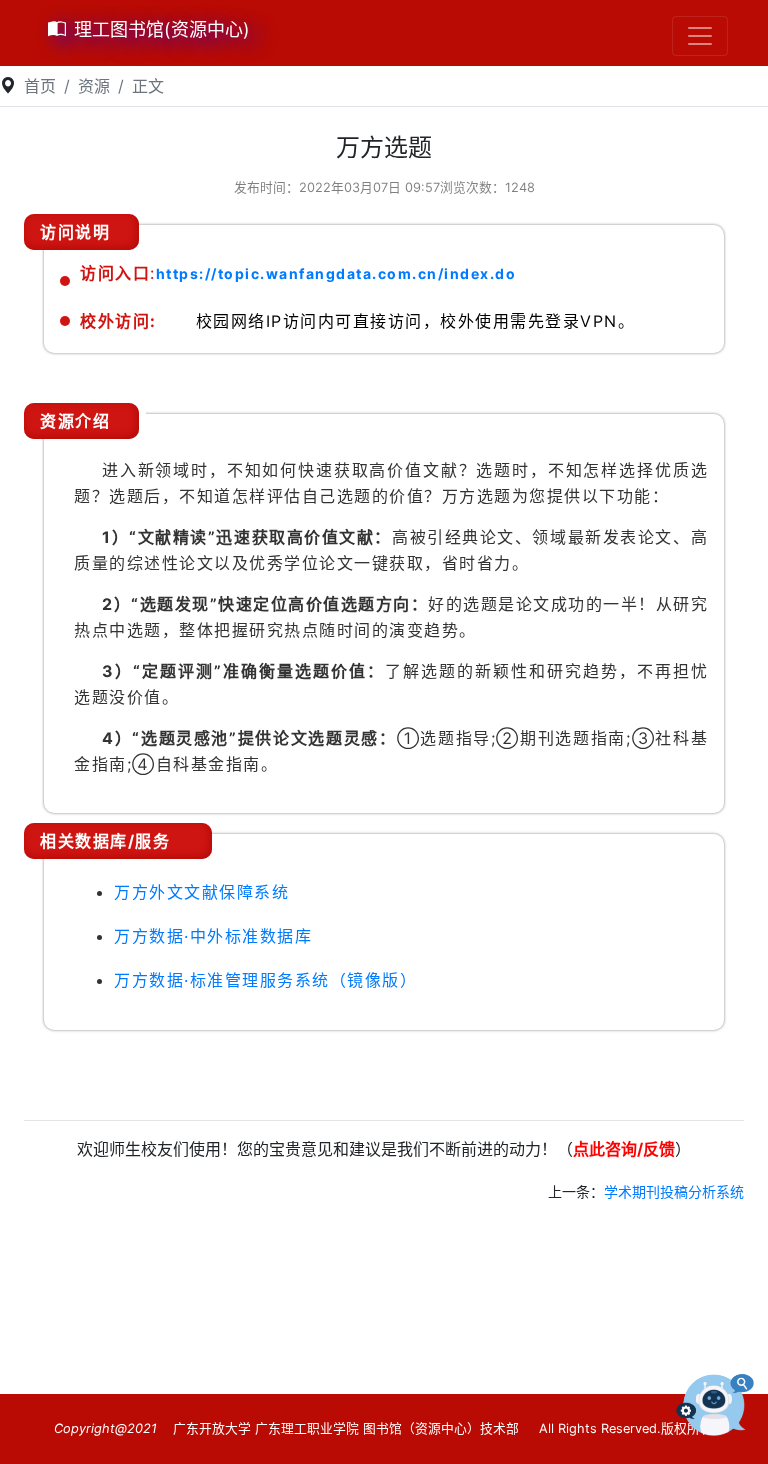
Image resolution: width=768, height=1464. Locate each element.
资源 (94, 86)
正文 (148, 86)
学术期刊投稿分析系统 (674, 1191)
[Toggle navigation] (700, 36)
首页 (40, 86)
